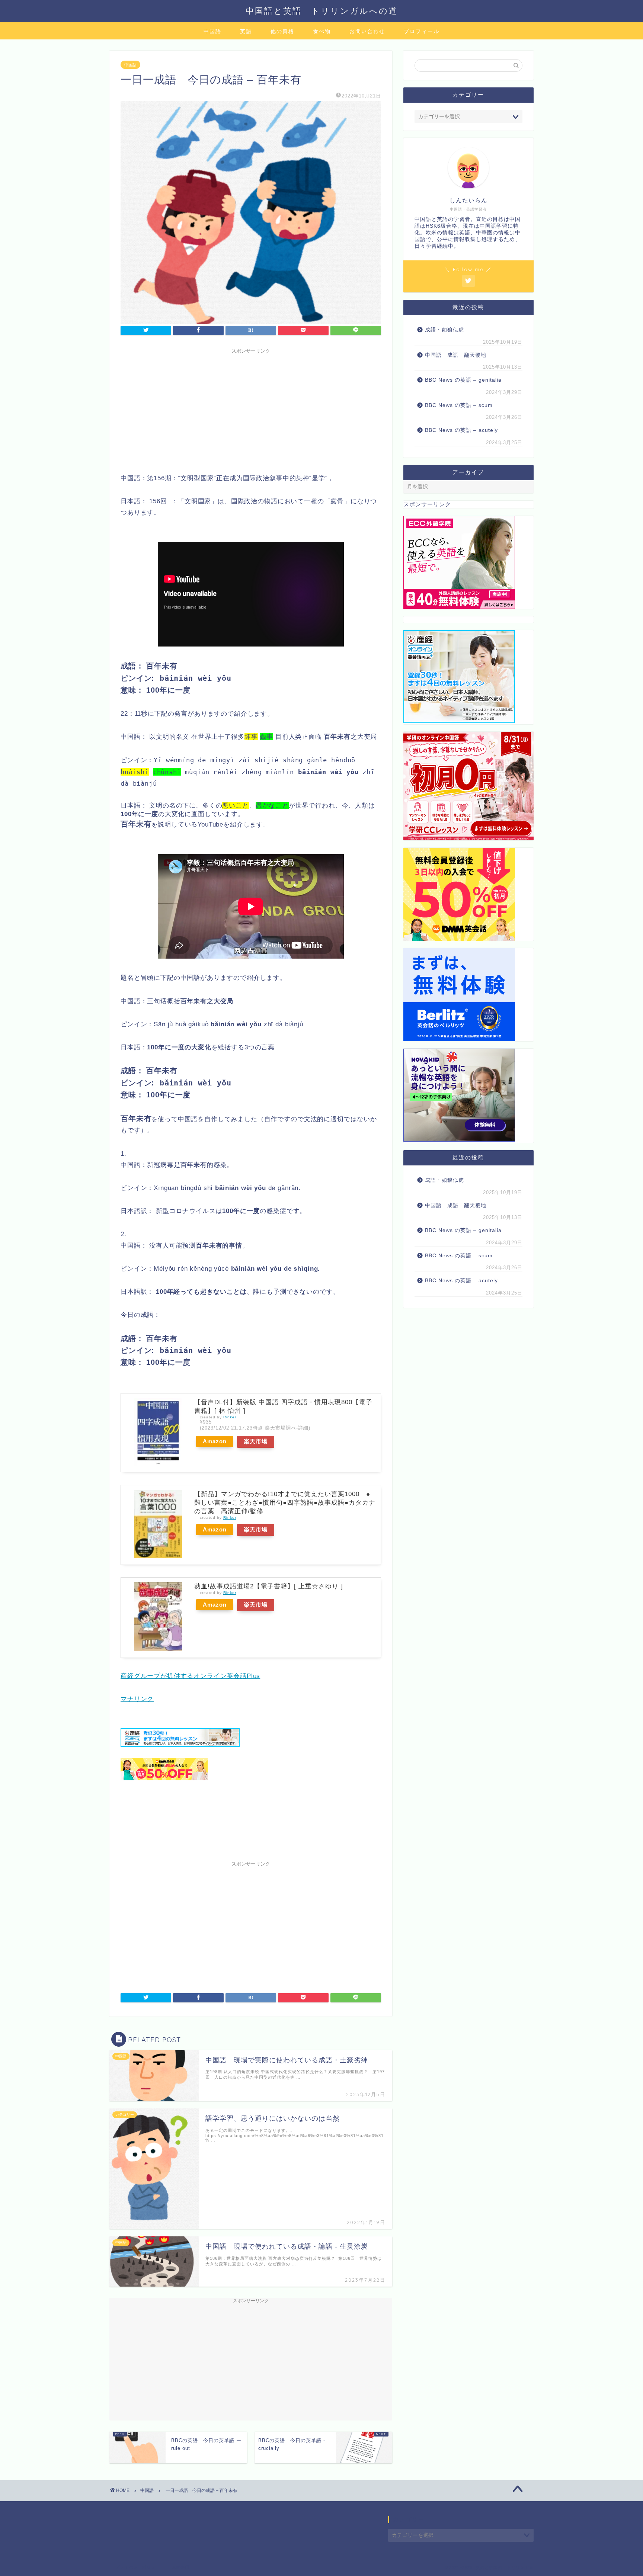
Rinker (230, 1417)
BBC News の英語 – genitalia (464, 380)
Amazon (215, 1441)
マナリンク (137, 1699)
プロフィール (422, 31)
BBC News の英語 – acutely (461, 430)
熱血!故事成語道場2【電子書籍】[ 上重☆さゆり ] (269, 1586)
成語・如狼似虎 (444, 330)
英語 (246, 31)
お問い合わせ (367, 31)
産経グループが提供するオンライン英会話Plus (190, 1676)
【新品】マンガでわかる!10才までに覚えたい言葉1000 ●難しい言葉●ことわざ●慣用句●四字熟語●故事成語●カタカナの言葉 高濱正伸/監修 (285, 1503)
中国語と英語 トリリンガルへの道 (322, 11)
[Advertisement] (251, 410)
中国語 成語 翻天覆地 (456, 355)
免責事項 (180, 2567)
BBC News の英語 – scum (459, 405)
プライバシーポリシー (138, 2567)
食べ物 (322, 31)
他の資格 (282, 31)
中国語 (212, 31)
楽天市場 (256, 1441)
